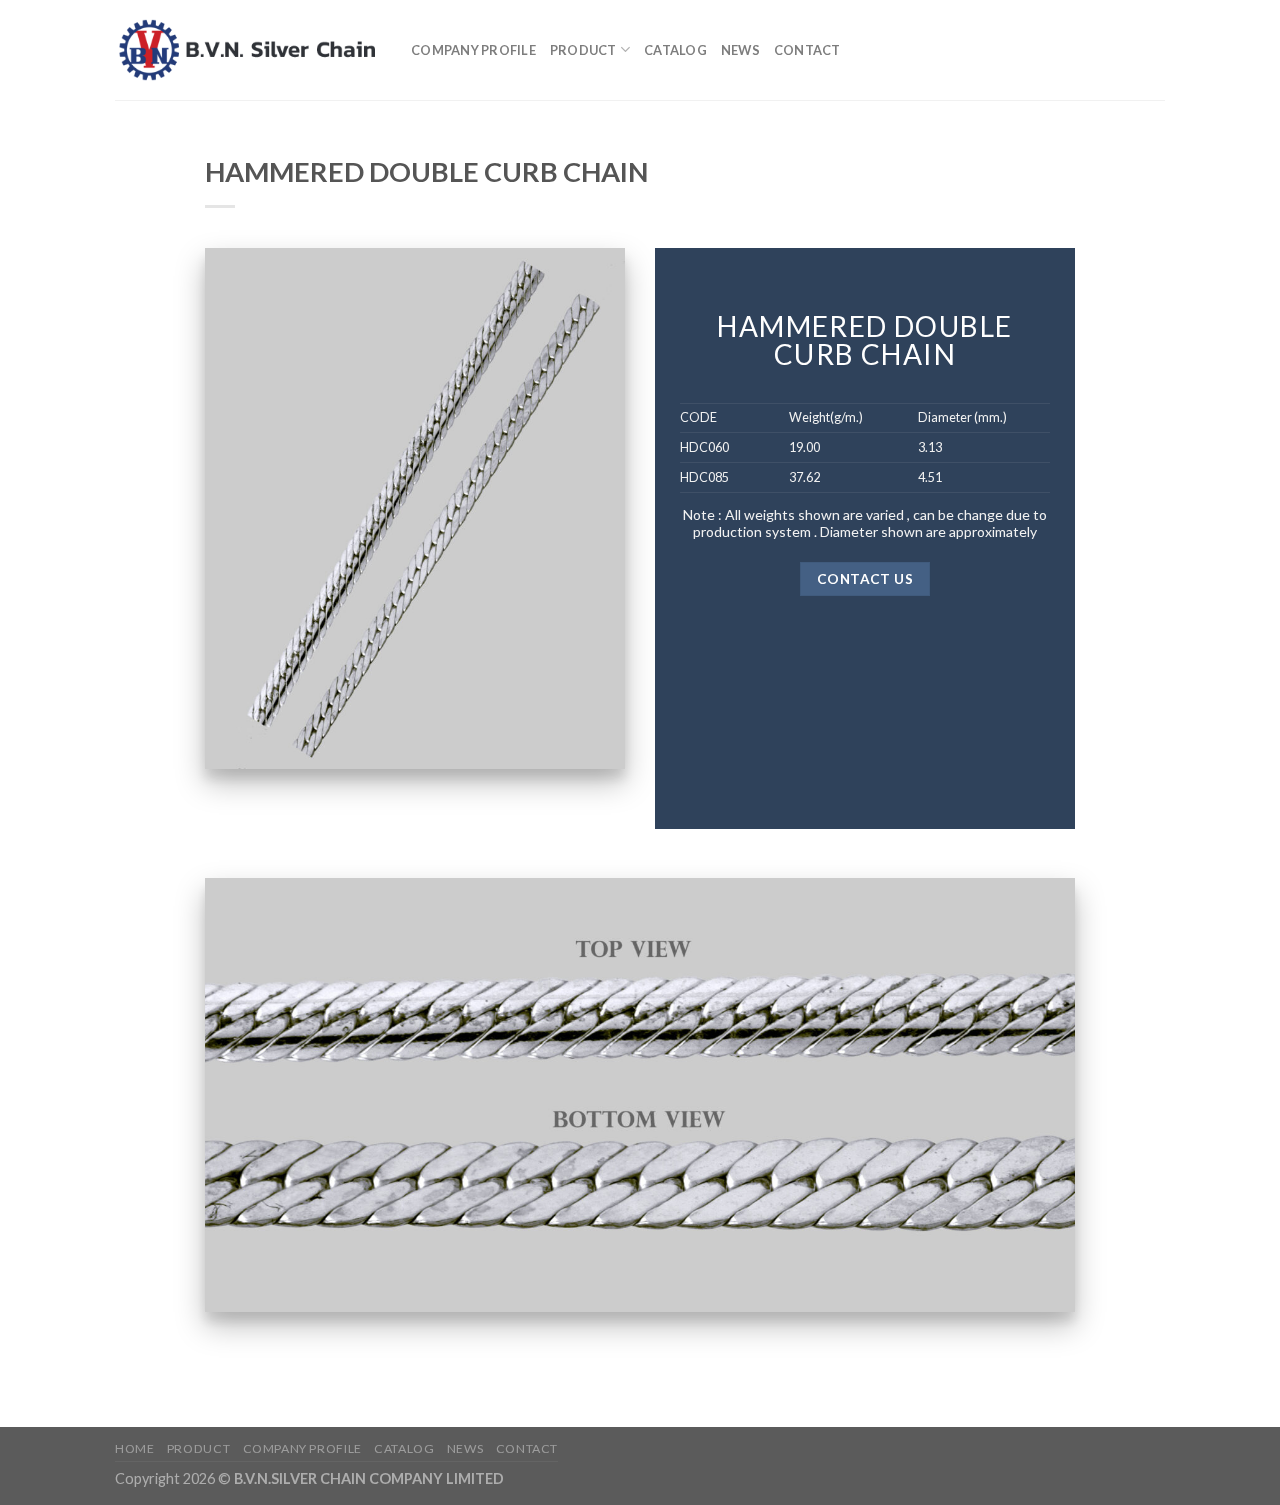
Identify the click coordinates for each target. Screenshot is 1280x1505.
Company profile (473, 50)
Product (583, 50)
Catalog (675, 50)
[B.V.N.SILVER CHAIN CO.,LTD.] (248, 49)
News (740, 50)
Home (134, 1448)
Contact (807, 50)
